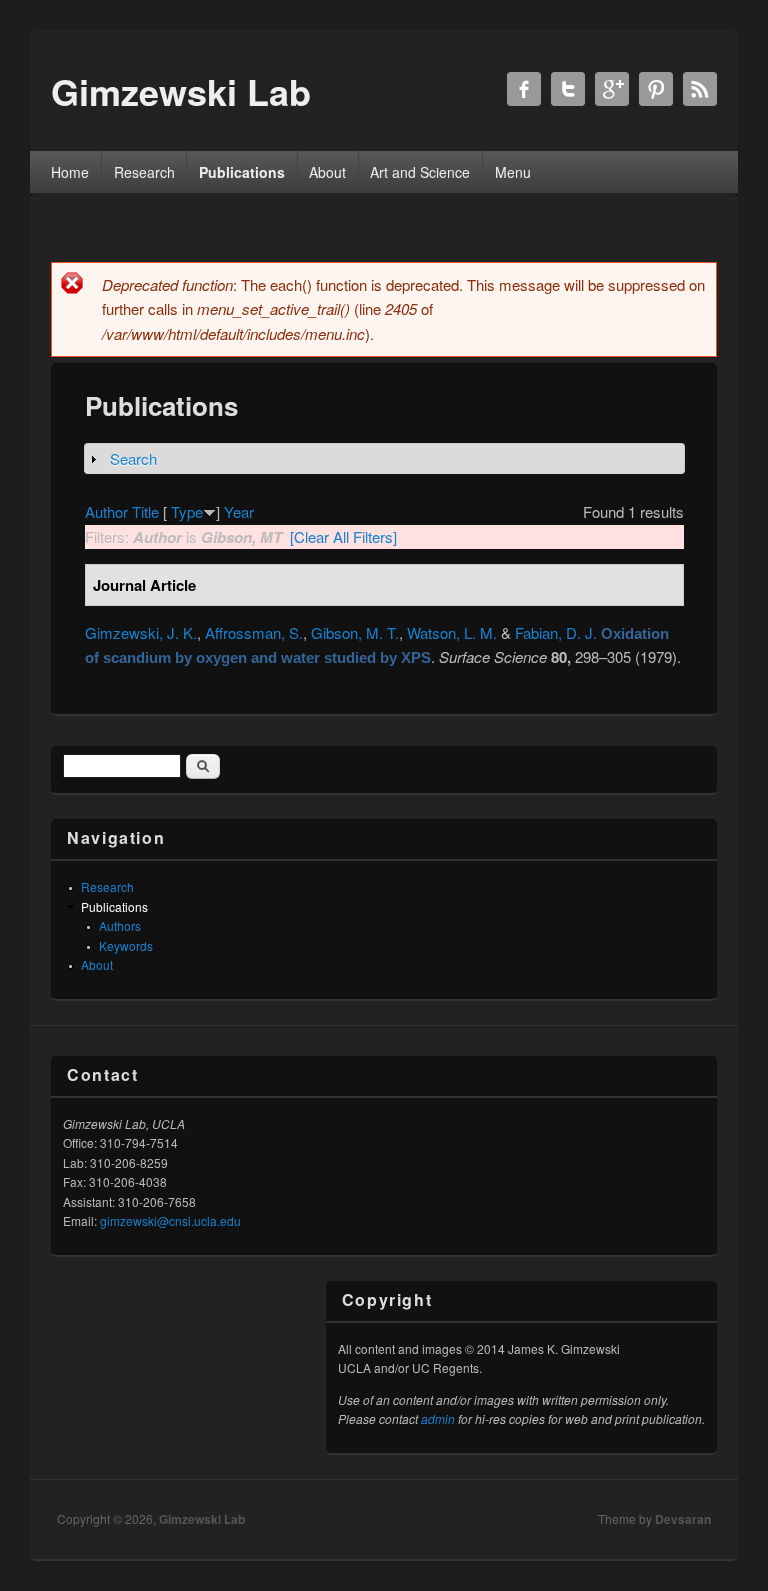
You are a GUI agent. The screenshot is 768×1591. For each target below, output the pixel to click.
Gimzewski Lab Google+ (612, 89)
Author (106, 511)
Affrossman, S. (254, 632)
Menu (513, 172)
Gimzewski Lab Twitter (568, 89)
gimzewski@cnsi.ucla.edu (170, 1220)
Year (239, 511)
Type (187, 511)
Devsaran (683, 1519)
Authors (120, 925)
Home (70, 172)
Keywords (126, 945)
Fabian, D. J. (556, 632)
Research (144, 172)
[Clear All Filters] (343, 536)
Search (133, 458)
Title (145, 511)
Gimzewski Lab (202, 1519)
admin (438, 1418)
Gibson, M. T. (355, 632)
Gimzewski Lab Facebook (524, 89)
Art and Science (420, 172)
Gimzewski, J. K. (141, 632)
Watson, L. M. (452, 632)
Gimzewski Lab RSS (700, 89)
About (327, 172)
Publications (242, 172)
